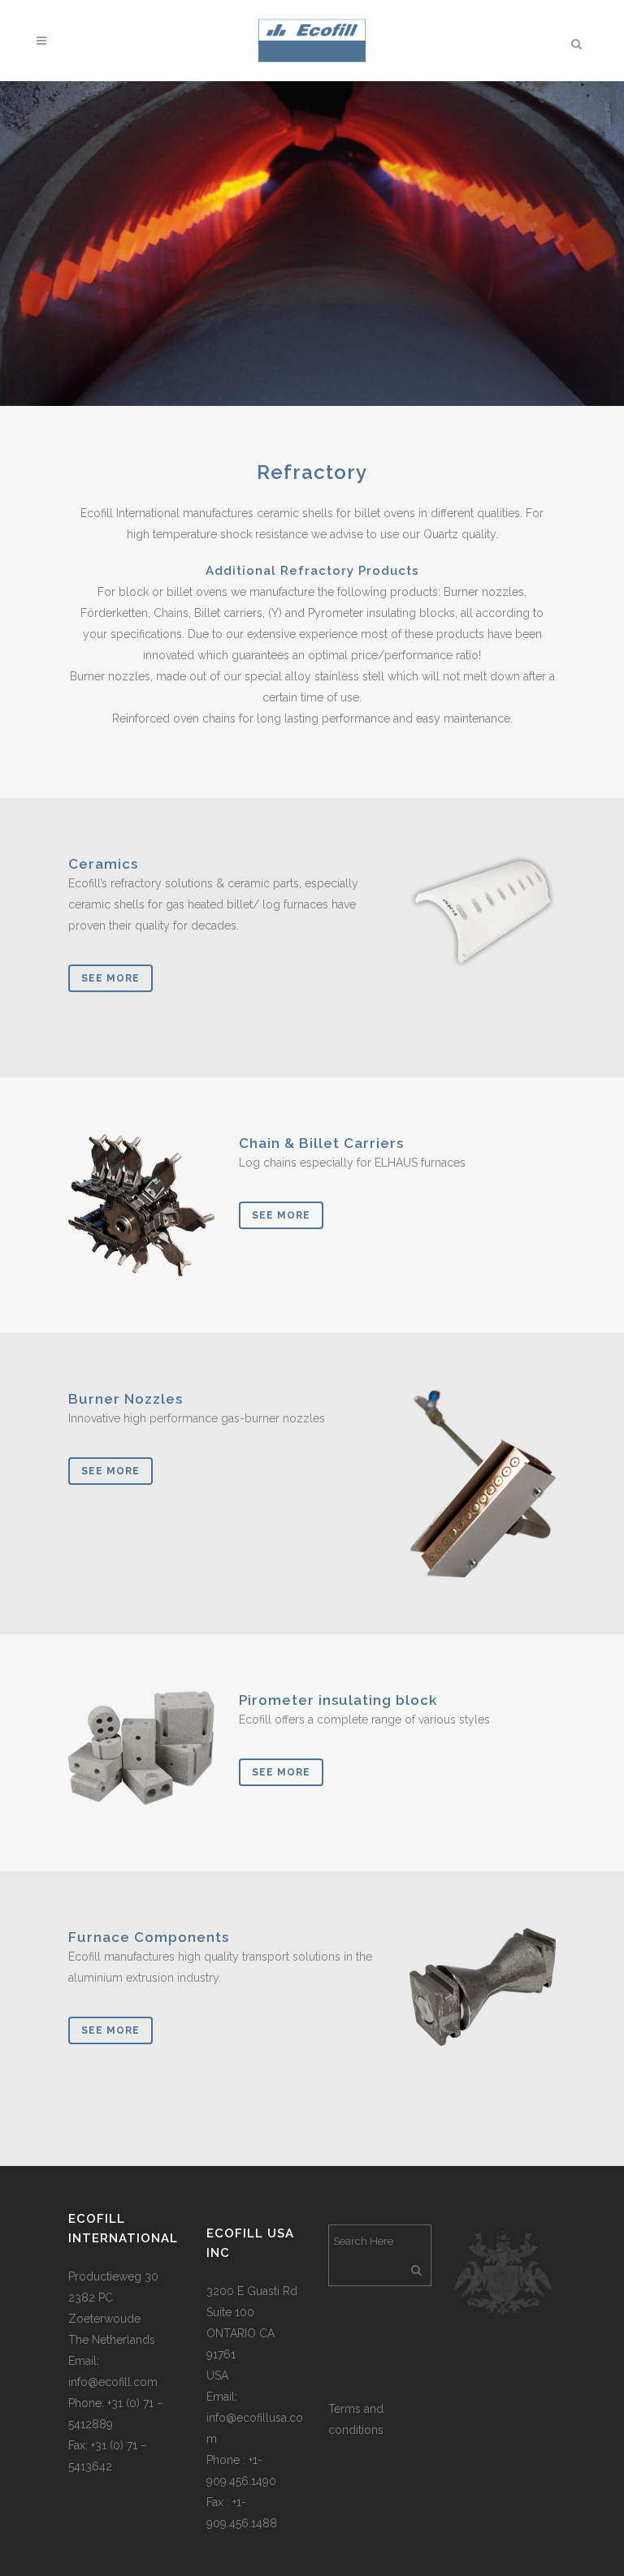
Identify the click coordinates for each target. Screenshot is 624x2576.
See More (110, 978)
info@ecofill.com (113, 2382)
